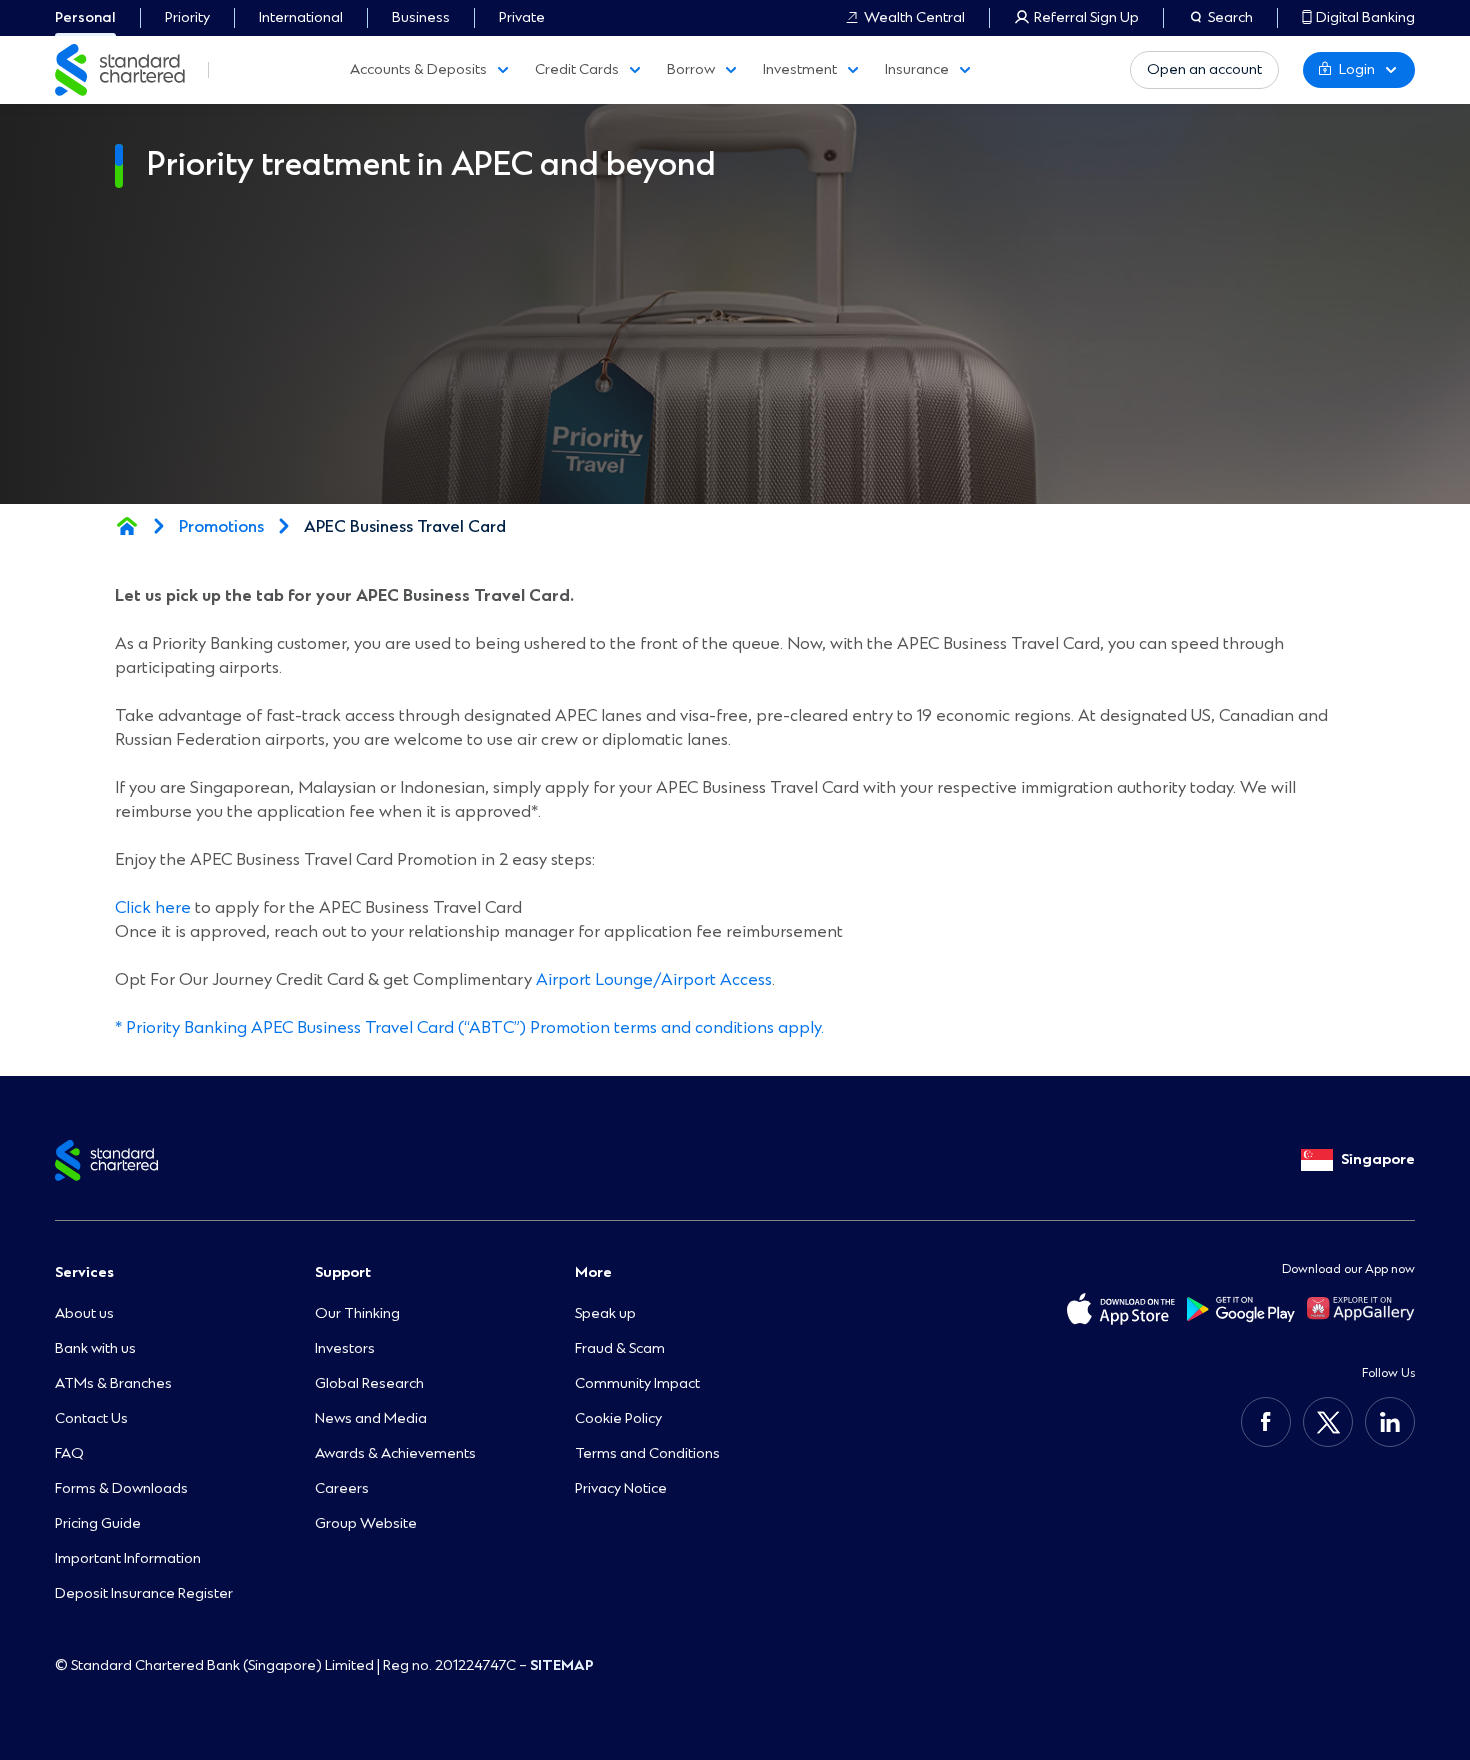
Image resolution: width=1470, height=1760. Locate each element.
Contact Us (91, 1418)
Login (1357, 70)
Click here (153, 907)
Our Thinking (357, 1313)
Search (1230, 18)
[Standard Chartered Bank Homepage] (127, 526)
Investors (345, 1348)
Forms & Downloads (121, 1488)
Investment (800, 70)
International (301, 18)
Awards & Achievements (395, 1453)
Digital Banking (1365, 18)
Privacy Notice (621, 1488)
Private (522, 18)
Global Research (369, 1383)
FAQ (69, 1453)
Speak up (605, 1313)
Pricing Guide (98, 1523)
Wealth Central (914, 18)
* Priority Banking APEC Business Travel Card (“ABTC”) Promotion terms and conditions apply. (469, 1027)
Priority (187, 18)
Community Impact (637, 1383)
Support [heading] (343, 1272)
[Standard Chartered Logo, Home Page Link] (120, 69)
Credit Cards (577, 70)
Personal (85, 18)
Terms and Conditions (647, 1453)
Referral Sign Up (1086, 18)
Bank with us (95, 1348)
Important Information (128, 1558)
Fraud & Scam (620, 1348)
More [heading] (593, 1272)
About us (84, 1313)
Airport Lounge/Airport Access (654, 979)
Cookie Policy (618, 1418)
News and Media (371, 1418)
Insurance (917, 70)
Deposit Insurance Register (144, 1593)
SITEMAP (562, 1665)
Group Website (366, 1523)
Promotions (221, 527)
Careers (342, 1488)
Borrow (691, 70)
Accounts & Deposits (418, 70)
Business (421, 18)
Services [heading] (84, 1272)
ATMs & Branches (113, 1383)
